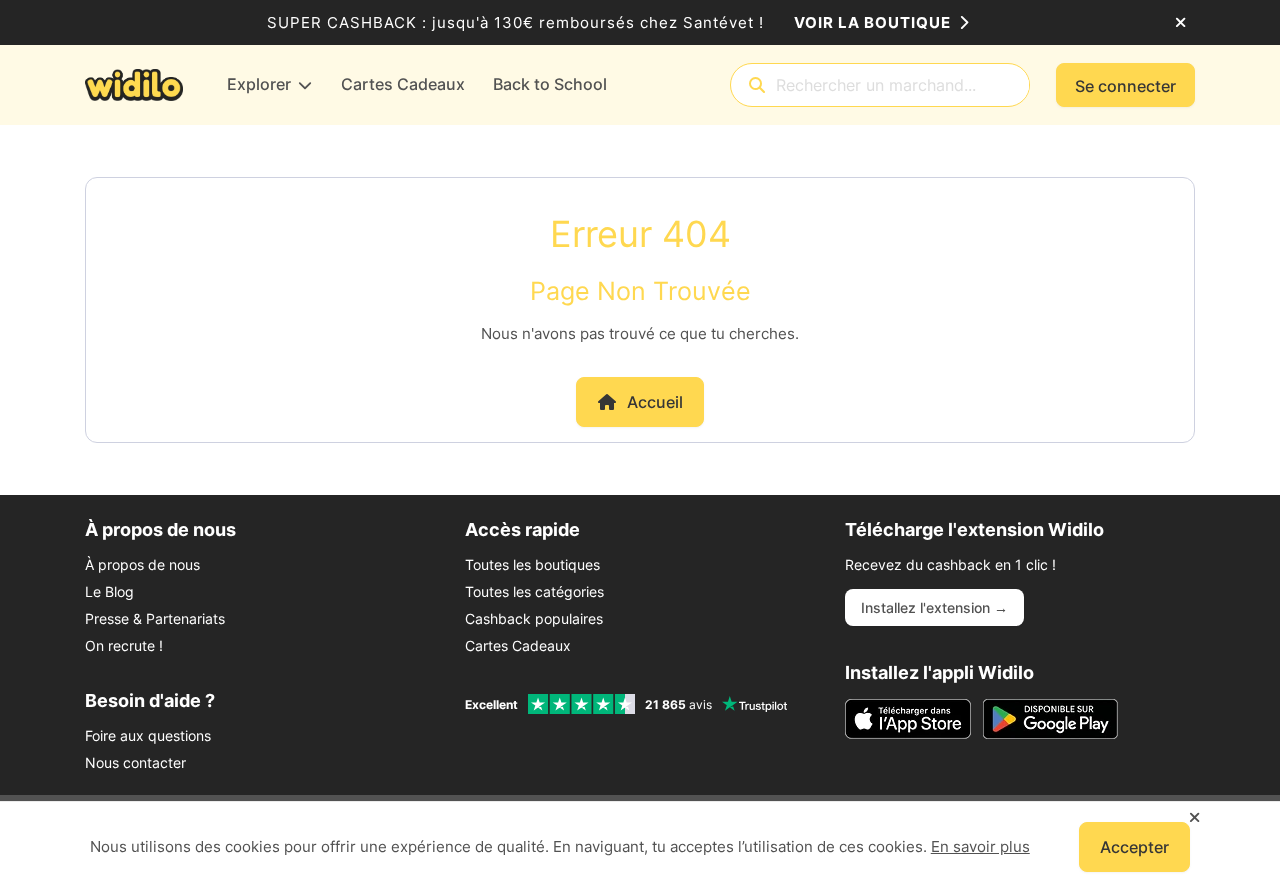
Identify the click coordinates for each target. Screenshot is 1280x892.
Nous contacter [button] (135, 762)
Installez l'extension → (934, 607)
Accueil (655, 402)
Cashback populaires (534, 618)
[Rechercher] (757, 85)
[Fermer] (1180, 23)
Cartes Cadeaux (518, 645)
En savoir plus (980, 846)
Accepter (1134, 847)
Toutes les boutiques (532, 564)
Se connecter (1125, 86)
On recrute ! (124, 645)
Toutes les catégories (534, 591)
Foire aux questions (148, 735)
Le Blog (109, 591)
